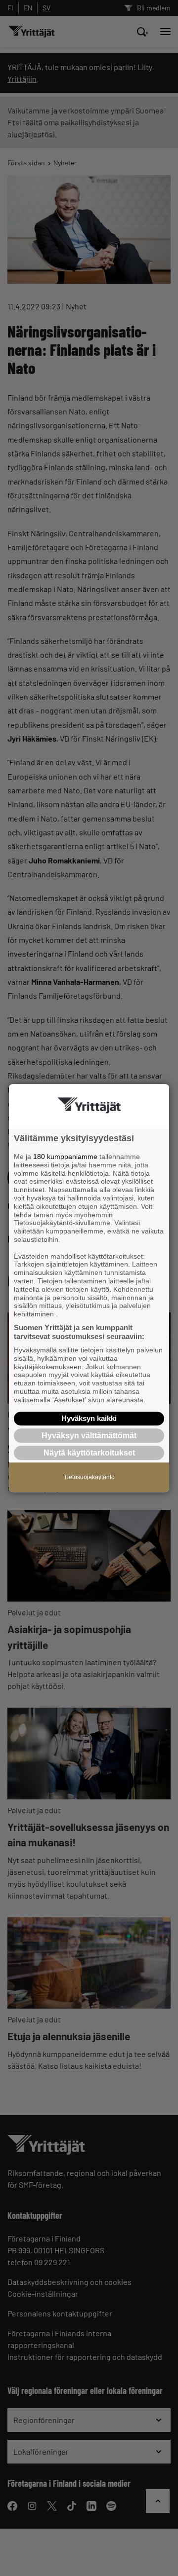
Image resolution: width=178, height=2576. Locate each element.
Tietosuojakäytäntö (89, 1477)
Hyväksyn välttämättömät (89, 1436)
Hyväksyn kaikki (89, 1418)
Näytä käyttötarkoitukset (89, 1453)
